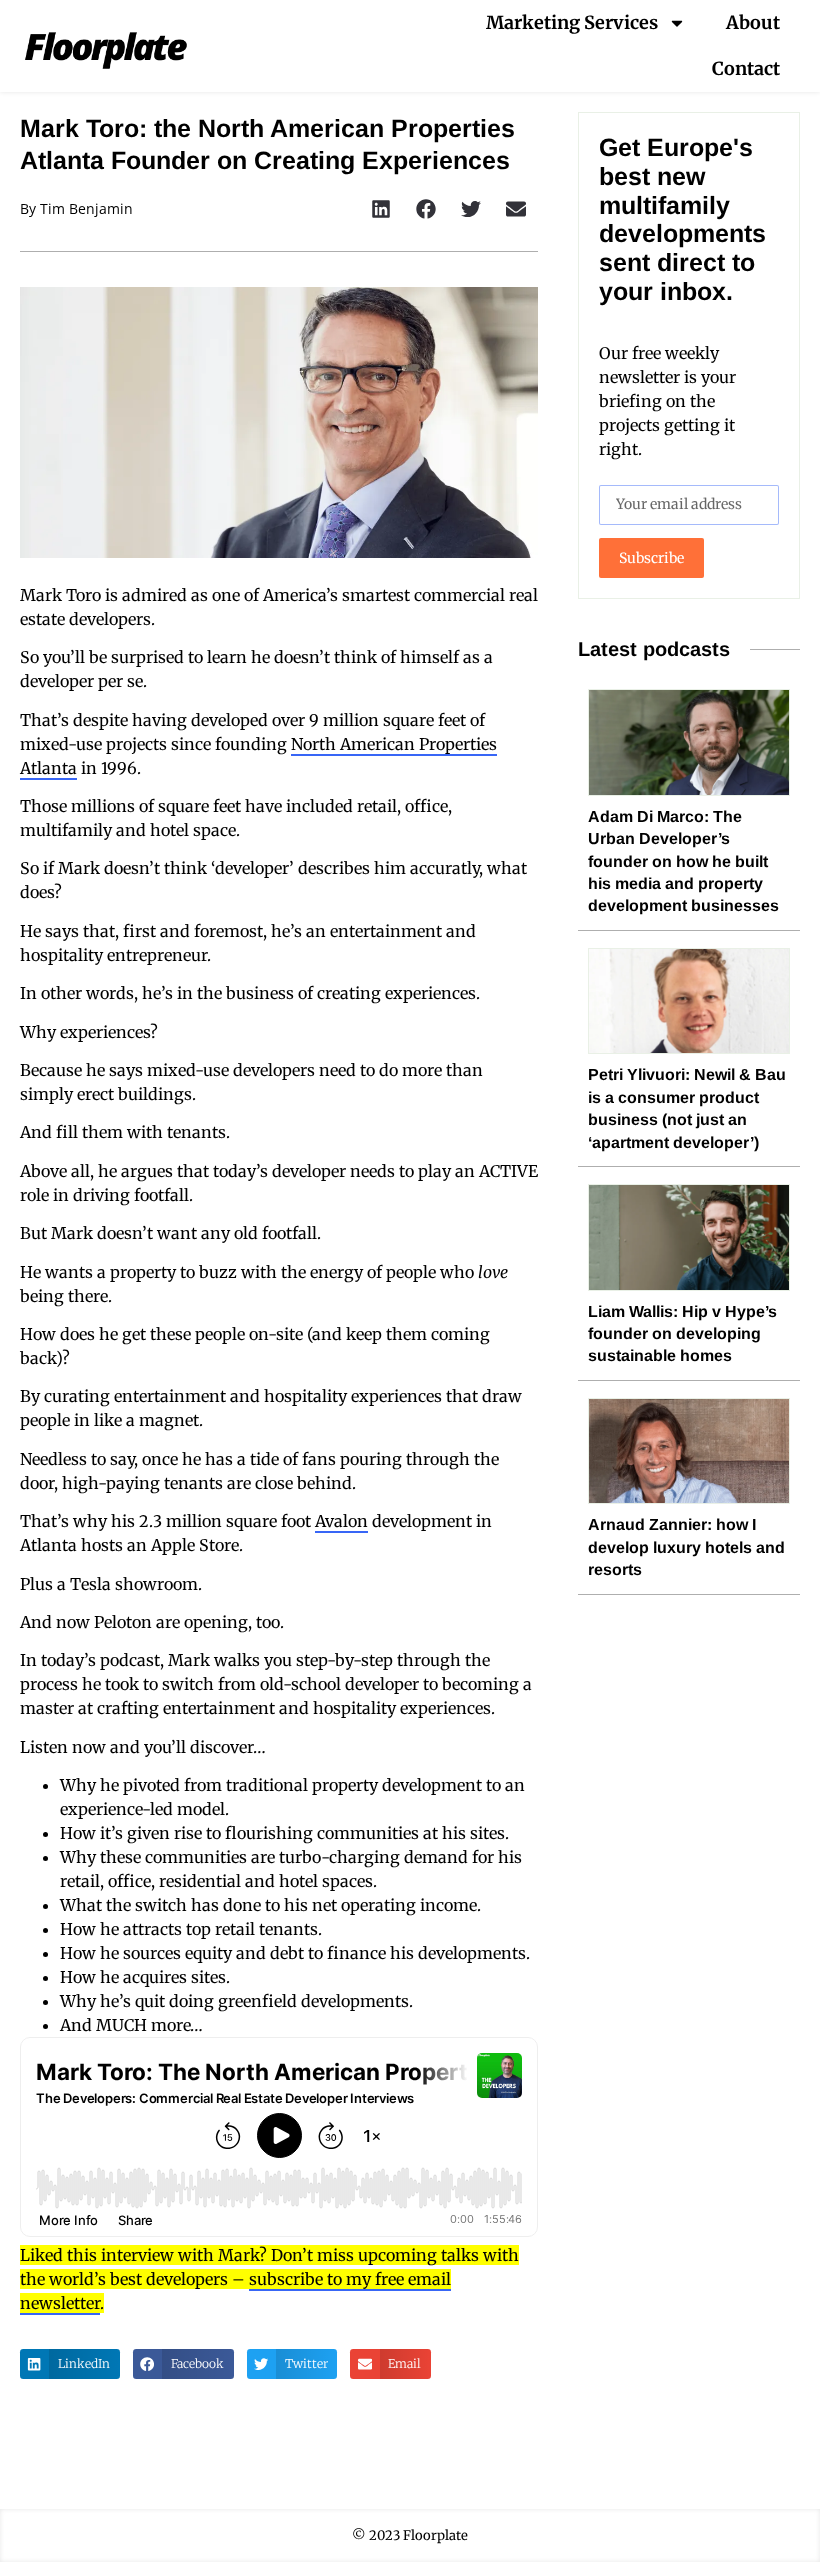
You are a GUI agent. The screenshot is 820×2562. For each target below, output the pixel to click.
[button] (380, 208)
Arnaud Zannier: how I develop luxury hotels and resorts (686, 1547)
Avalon (341, 1521)
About (753, 22)
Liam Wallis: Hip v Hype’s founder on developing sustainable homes (682, 1334)
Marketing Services (572, 22)
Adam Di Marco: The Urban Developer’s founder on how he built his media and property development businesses (683, 861)
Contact (746, 68)
